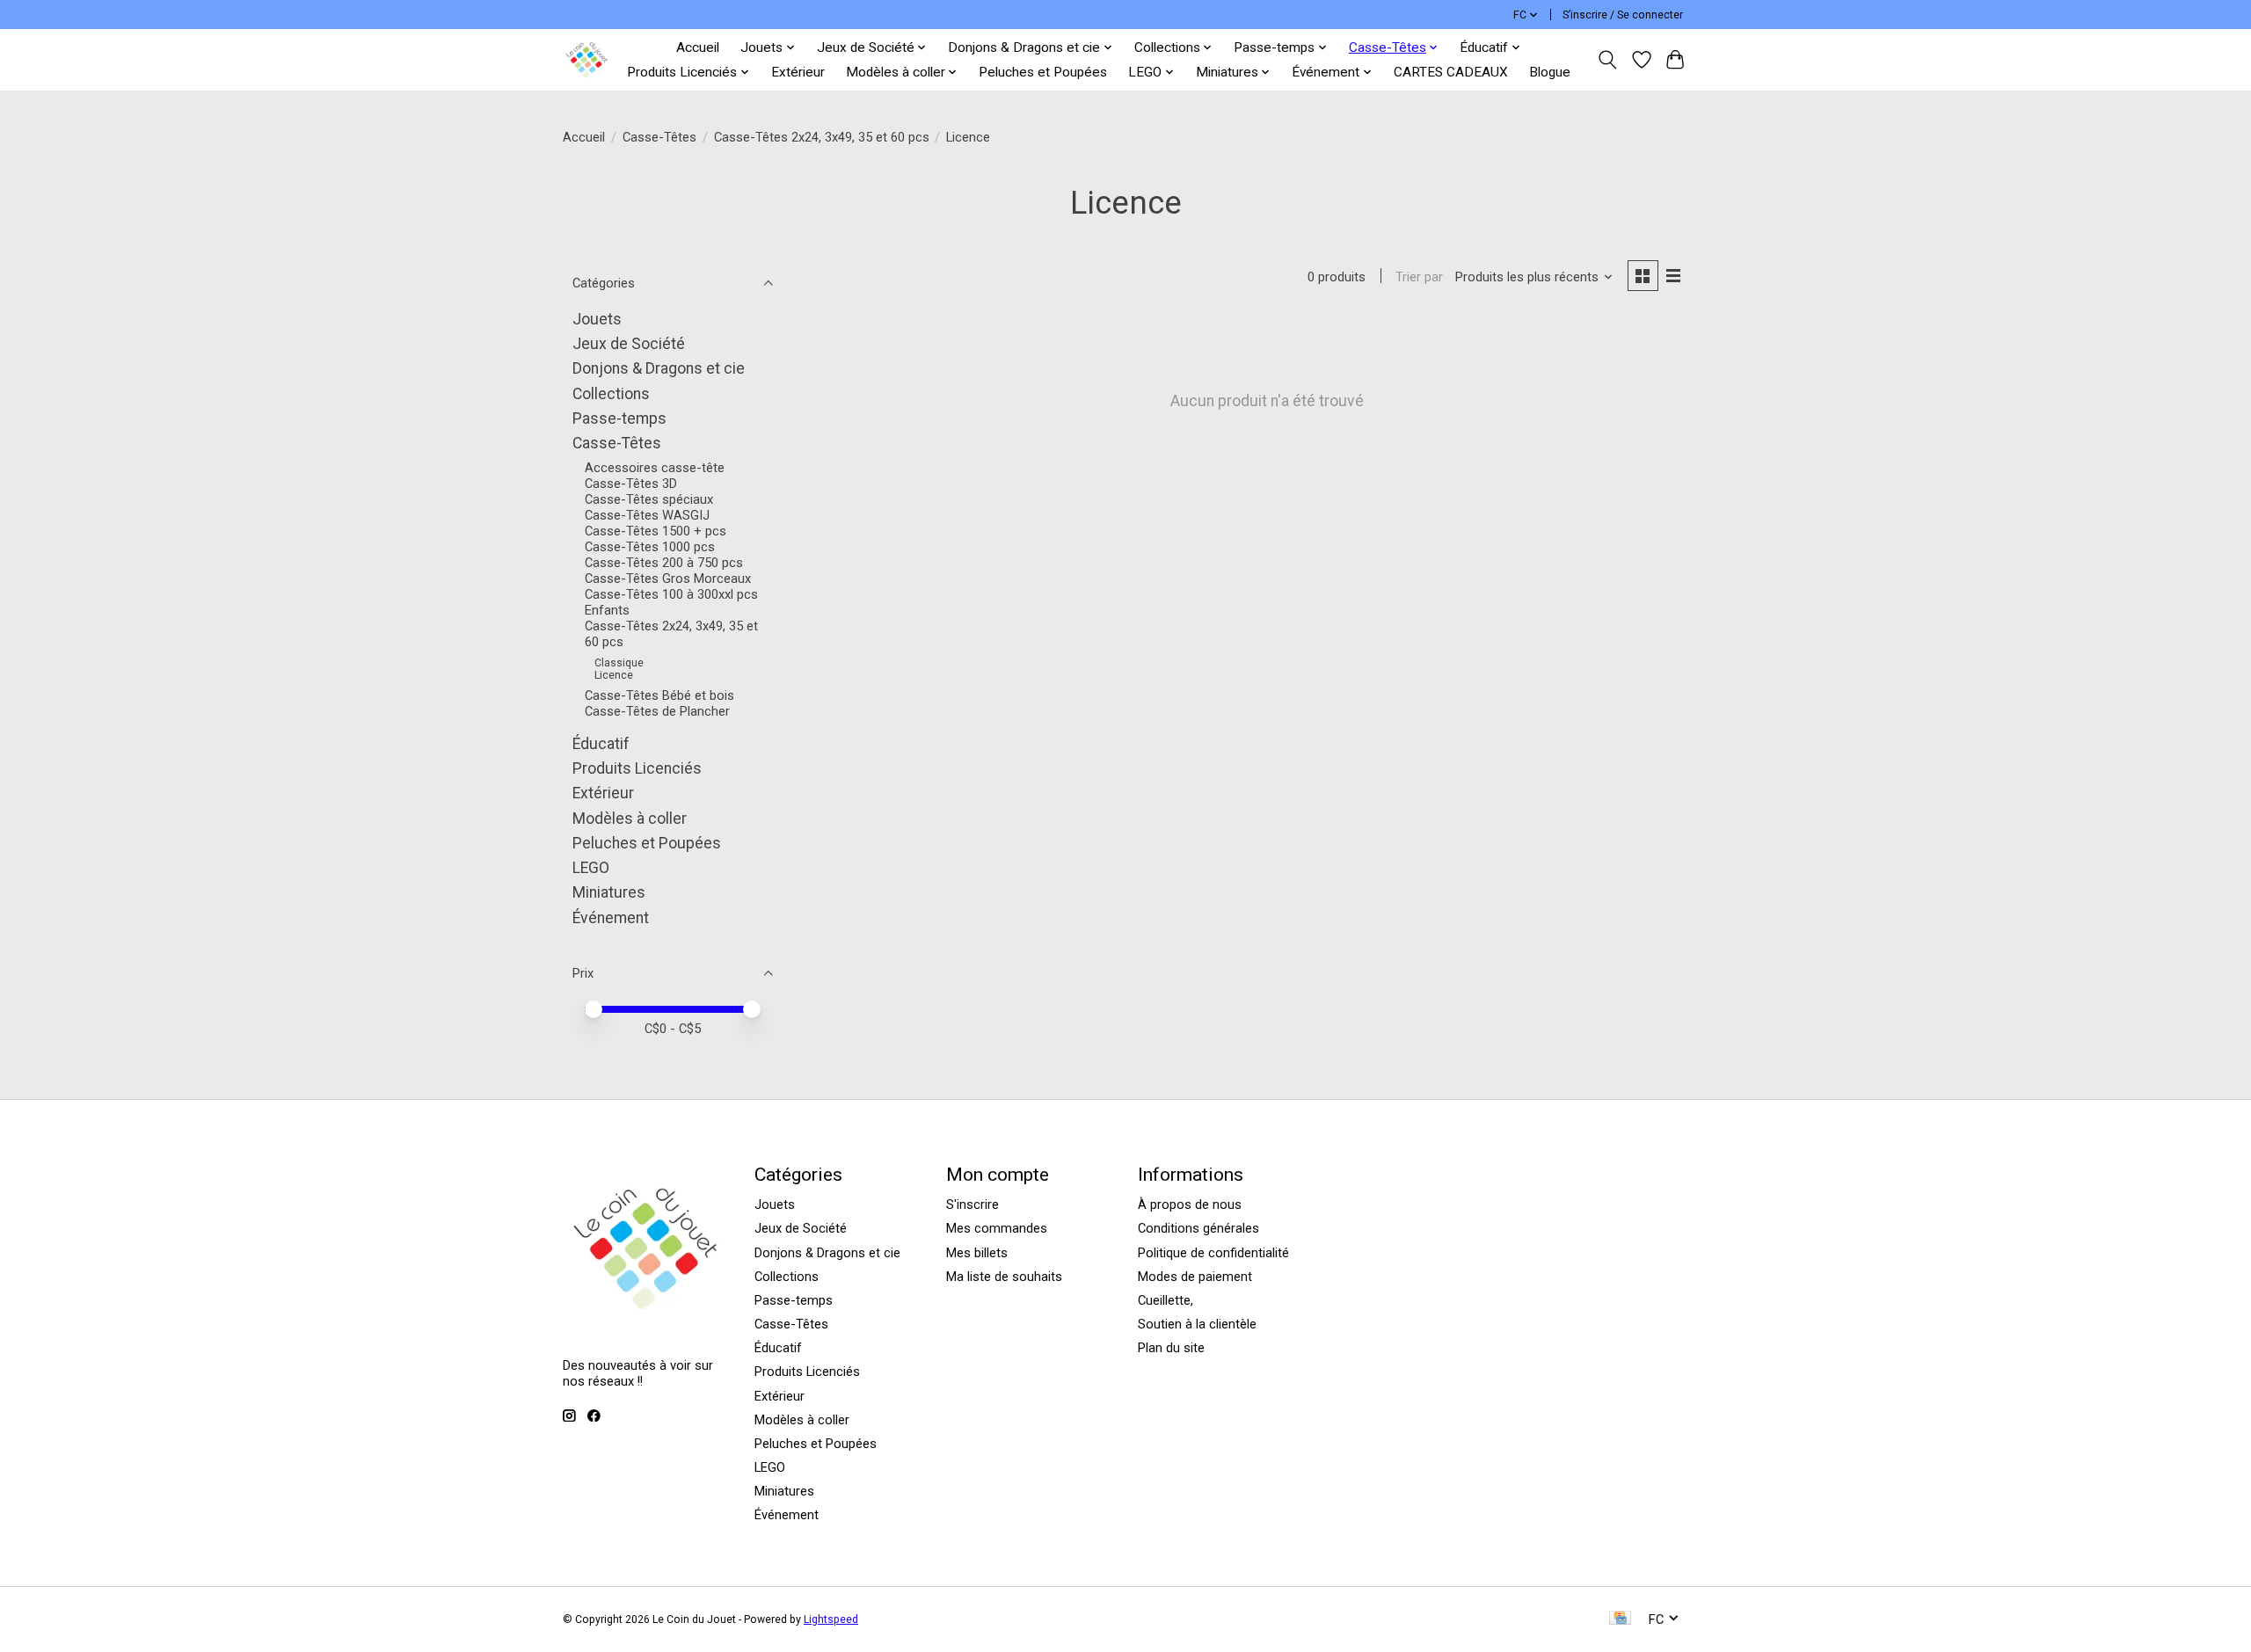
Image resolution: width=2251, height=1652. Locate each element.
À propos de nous (1190, 1204)
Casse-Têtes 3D (631, 484)
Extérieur (798, 72)
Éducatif (601, 744)
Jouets (597, 319)
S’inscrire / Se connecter (1623, 15)
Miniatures (609, 892)
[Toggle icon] (1608, 60)
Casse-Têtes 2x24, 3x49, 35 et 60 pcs (822, 137)
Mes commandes (997, 1228)
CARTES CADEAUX (1451, 72)
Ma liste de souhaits (1004, 1277)
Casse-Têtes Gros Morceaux (668, 579)
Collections (611, 394)
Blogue (1550, 72)
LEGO (591, 868)
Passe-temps (619, 418)
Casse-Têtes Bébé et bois (659, 695)
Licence (614, 675)
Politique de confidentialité (1213, 1253)
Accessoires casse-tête (655, 468)
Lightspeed (831, 1619)
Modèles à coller (630, 819)
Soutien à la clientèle (1197, 1324)
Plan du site (1171, 1348)
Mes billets (977, 1253)
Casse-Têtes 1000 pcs (650, 547)
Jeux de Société (629, 344)
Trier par (1419, 277)
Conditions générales (1198, 1228)
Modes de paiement (1195, 1277)
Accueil (698, 47)
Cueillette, (1166, 1300)
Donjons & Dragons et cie (659, 368)
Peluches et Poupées (1043, 72)
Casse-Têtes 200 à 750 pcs (664, 563)
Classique (619, 663)
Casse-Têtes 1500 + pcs (656, 531)
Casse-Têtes (659, 137)
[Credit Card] (1620, 1619)
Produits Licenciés (637, 768)
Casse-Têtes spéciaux (649, 499)
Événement (611, 918)
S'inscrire (973, 1204)
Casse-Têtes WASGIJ (647, 515)
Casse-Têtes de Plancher (657, 711)
